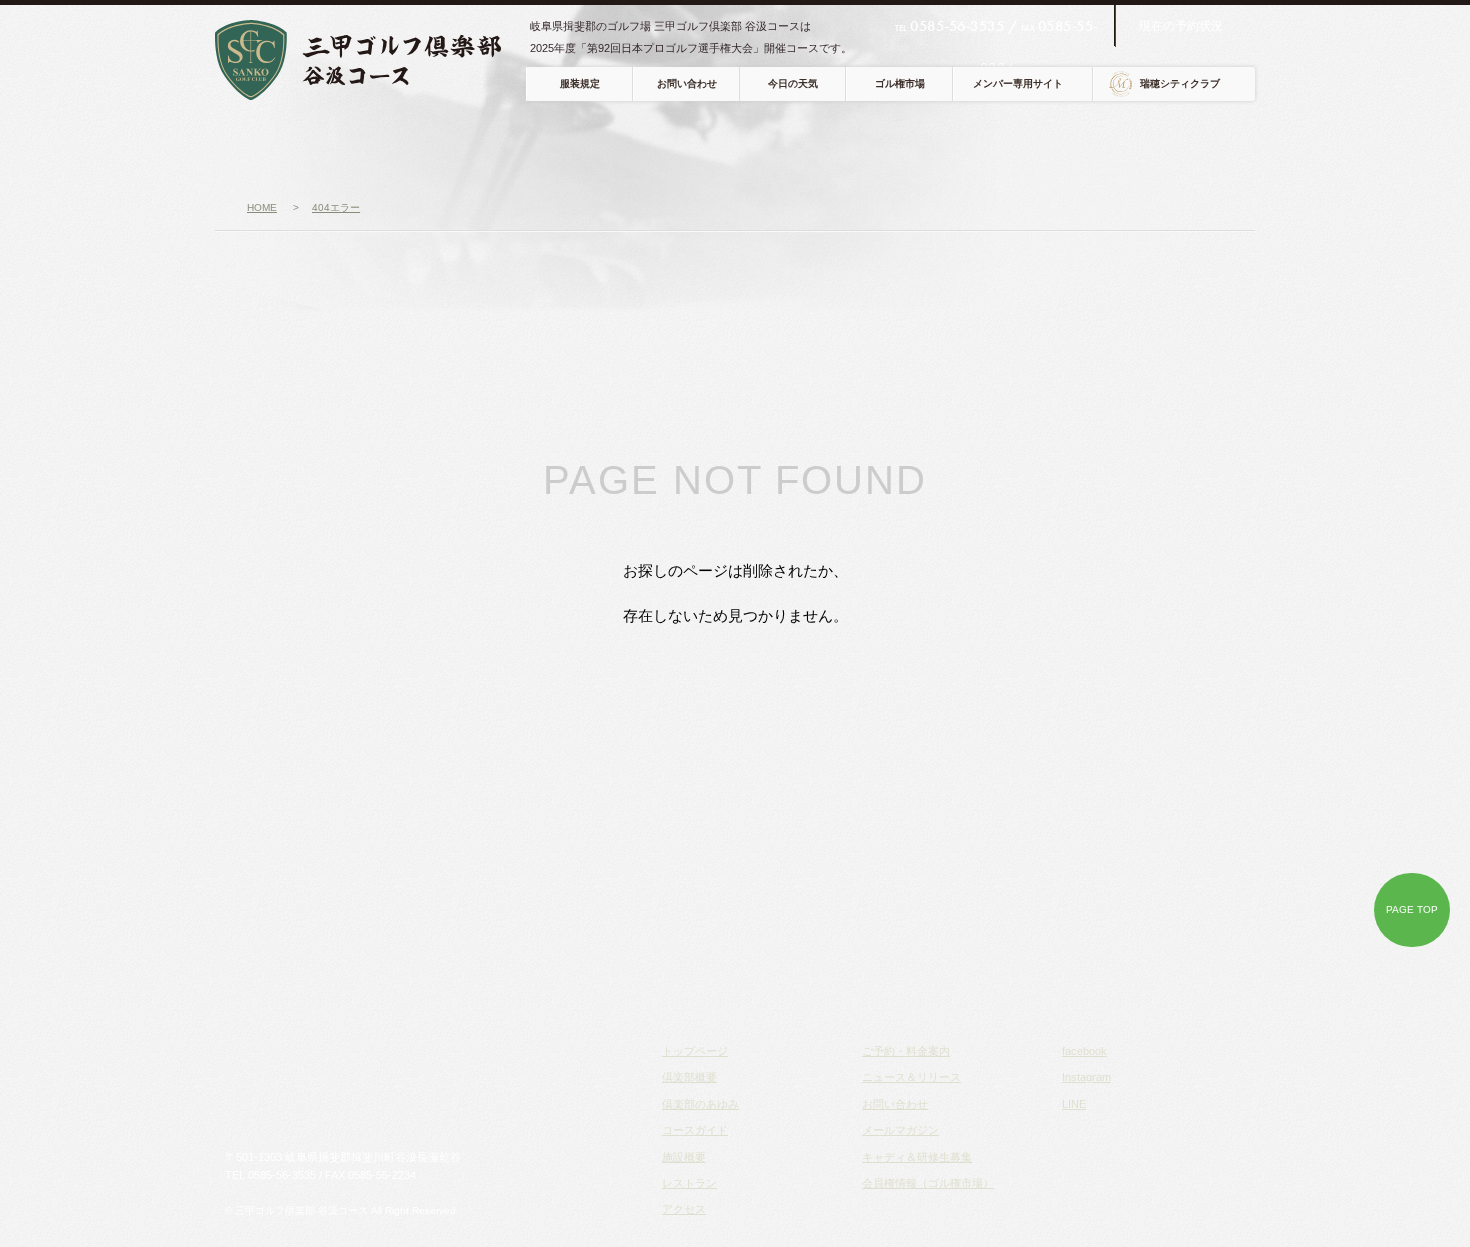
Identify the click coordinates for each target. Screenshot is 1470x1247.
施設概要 (684, 1157)
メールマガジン (900, 1130)
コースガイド (619, 146)
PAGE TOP (1412, 909)
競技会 (1026, 146)
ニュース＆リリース (911, 1077)
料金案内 (1123, 146)
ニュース (269, 146)
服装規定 (580, 83)
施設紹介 (727, 146)
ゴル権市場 (900, 83)
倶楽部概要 (382, 146)
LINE (1074, 1104)
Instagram (1086, 1077)
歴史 (497, 146)
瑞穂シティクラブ (1180, 83)
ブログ (1215, 146)
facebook (1084, 1051)
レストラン (828, 146)
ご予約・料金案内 (906, 1051)
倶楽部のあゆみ (700, 1104)
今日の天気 (793, 83)
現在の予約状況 (1181, 26)
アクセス (929, 146)
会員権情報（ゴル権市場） (928, 1183)
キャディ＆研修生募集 (917, 1157)
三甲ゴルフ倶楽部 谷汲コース (372, 60)
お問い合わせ (687, 83)
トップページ (695, 1051)
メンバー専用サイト (1018, 83)
